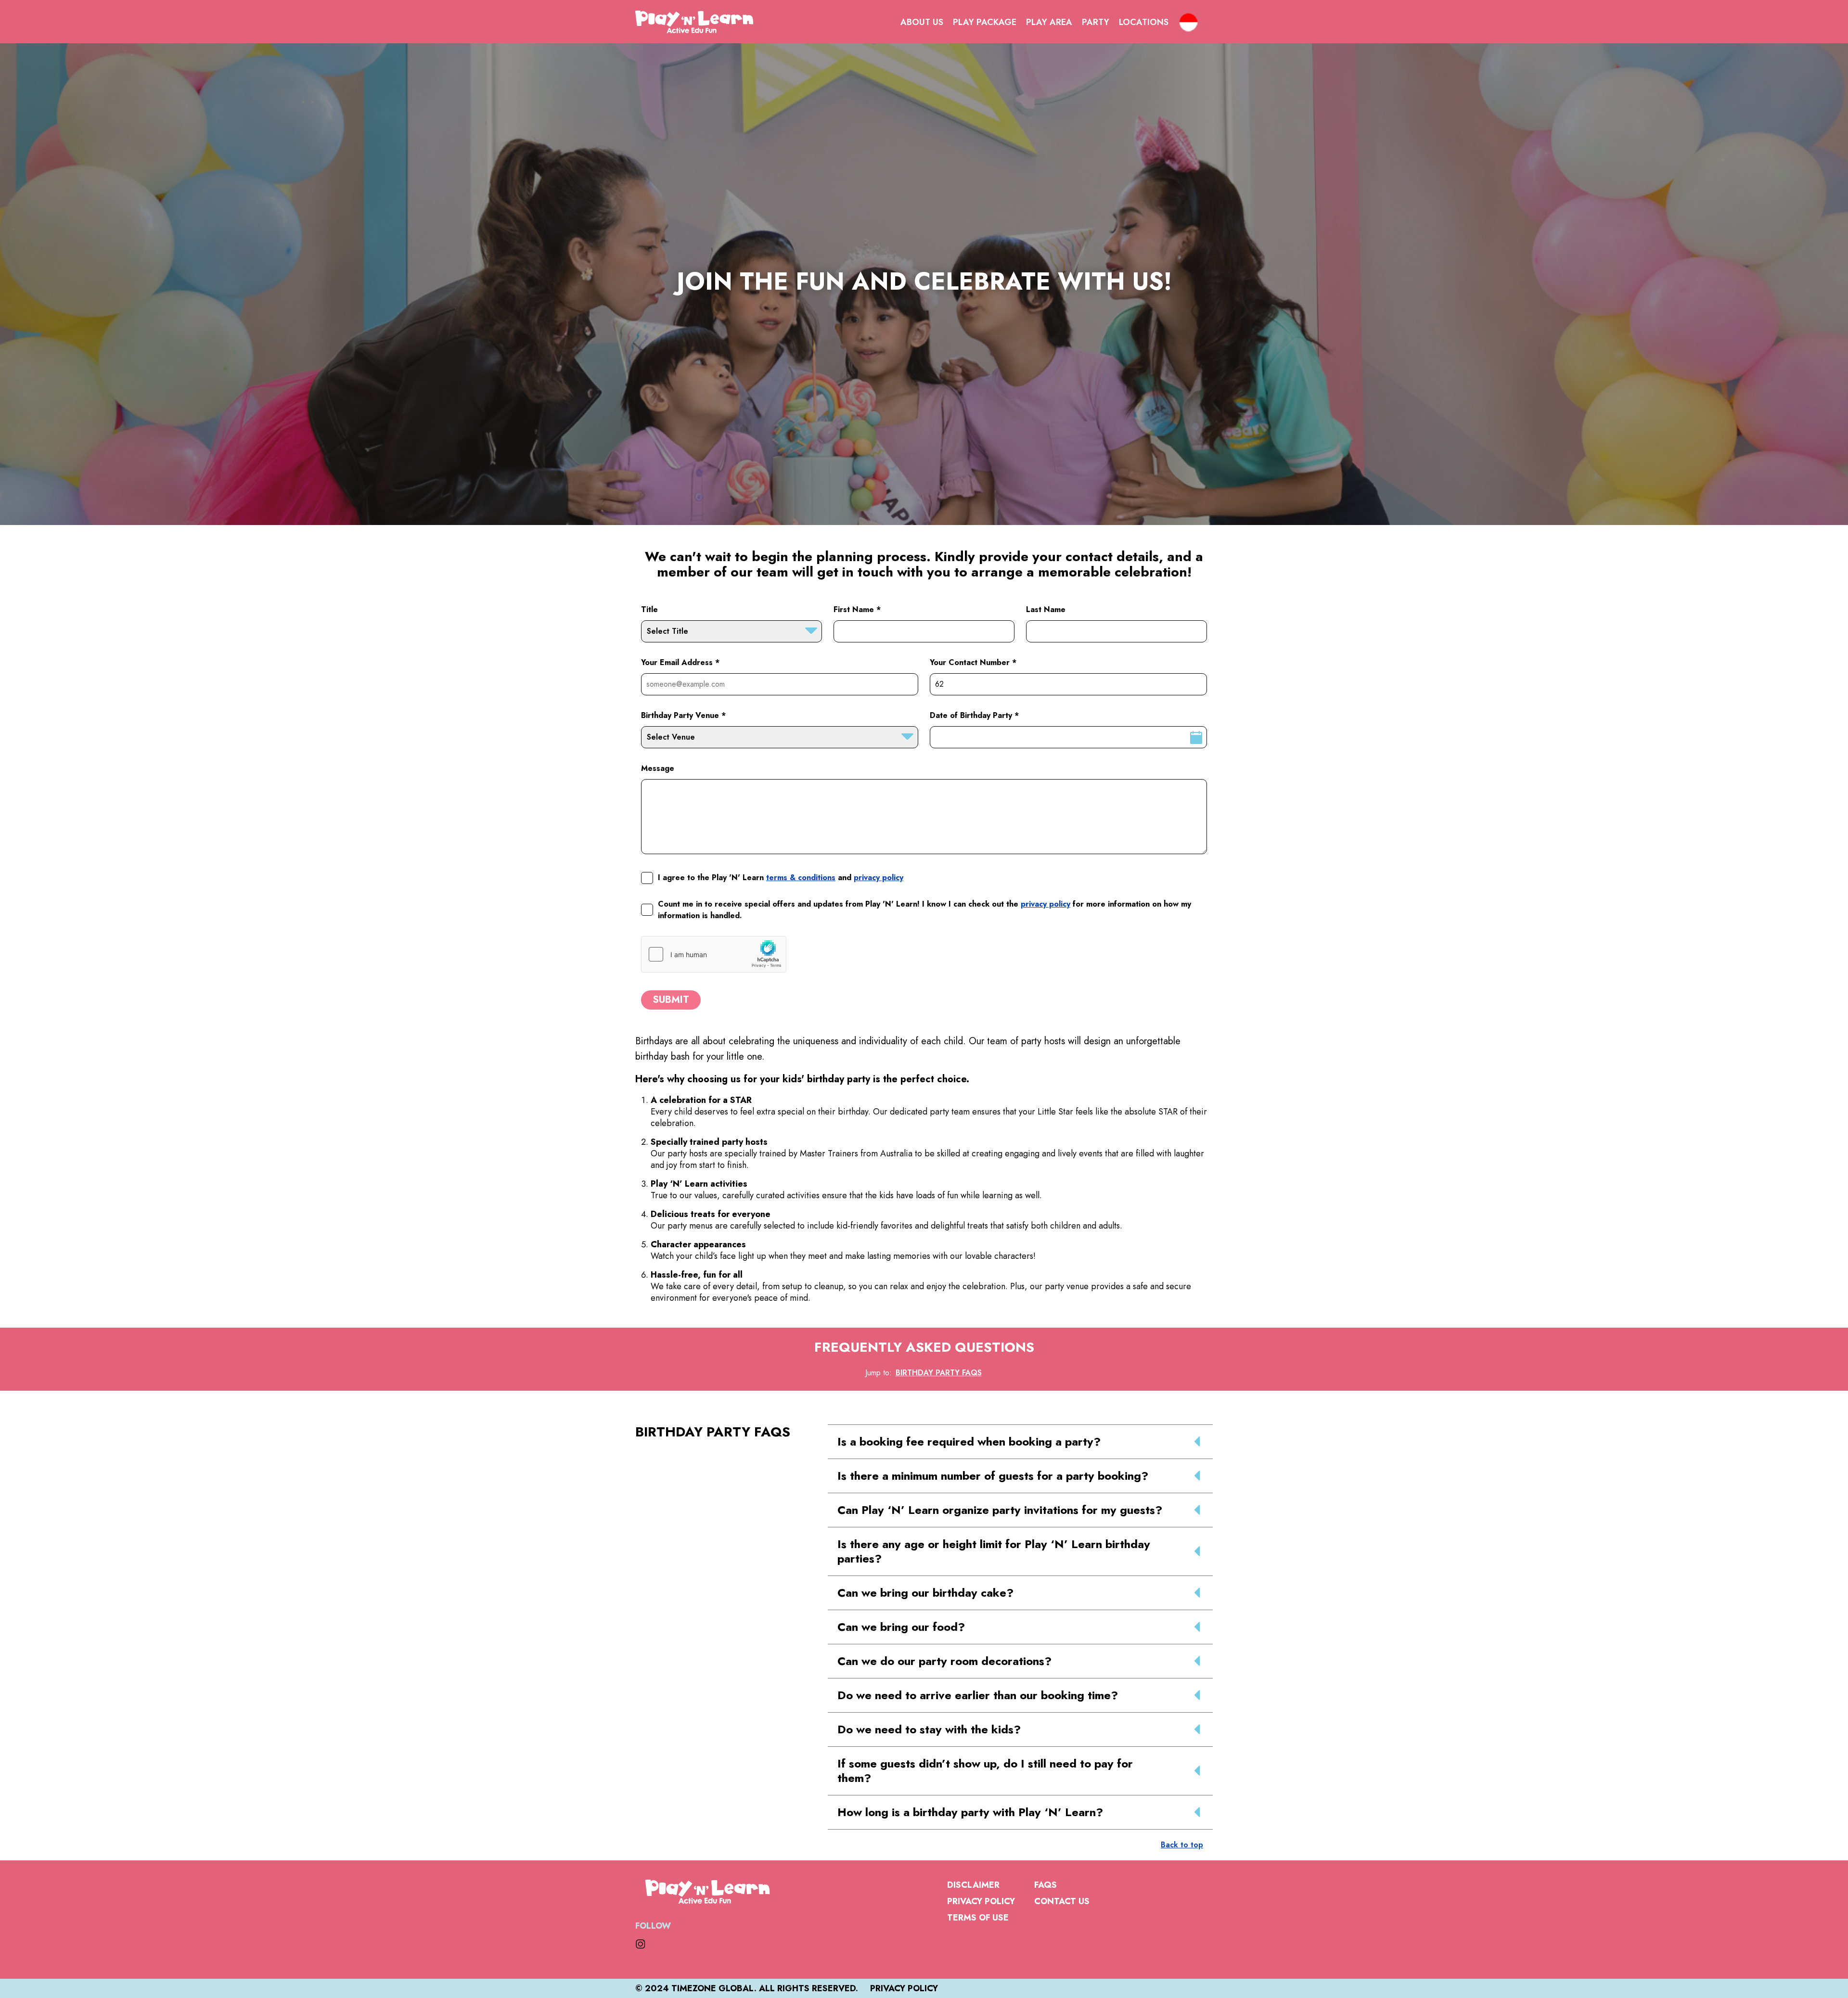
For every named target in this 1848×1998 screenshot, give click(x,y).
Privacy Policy (981, 1901)
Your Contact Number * (973, 662)
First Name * (857, 609)
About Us (922, 22)
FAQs (1046, 1885)
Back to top (1182, 1845)
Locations (1144, 22)
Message (658, 768)
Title (649, 609)
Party (1096, 22)
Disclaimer (973, 1885)
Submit (671, 1000)
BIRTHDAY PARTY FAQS (939, 1373)
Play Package (985, 22)
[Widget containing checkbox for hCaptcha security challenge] (714, 954)
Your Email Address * (680, 662)
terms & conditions (801, 877)
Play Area (1049, 22)
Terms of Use (978, 1918)
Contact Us (1062, 1901)
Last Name (1046, 609)
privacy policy (879, 877)
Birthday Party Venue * (683, 715)
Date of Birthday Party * (974, 715)
